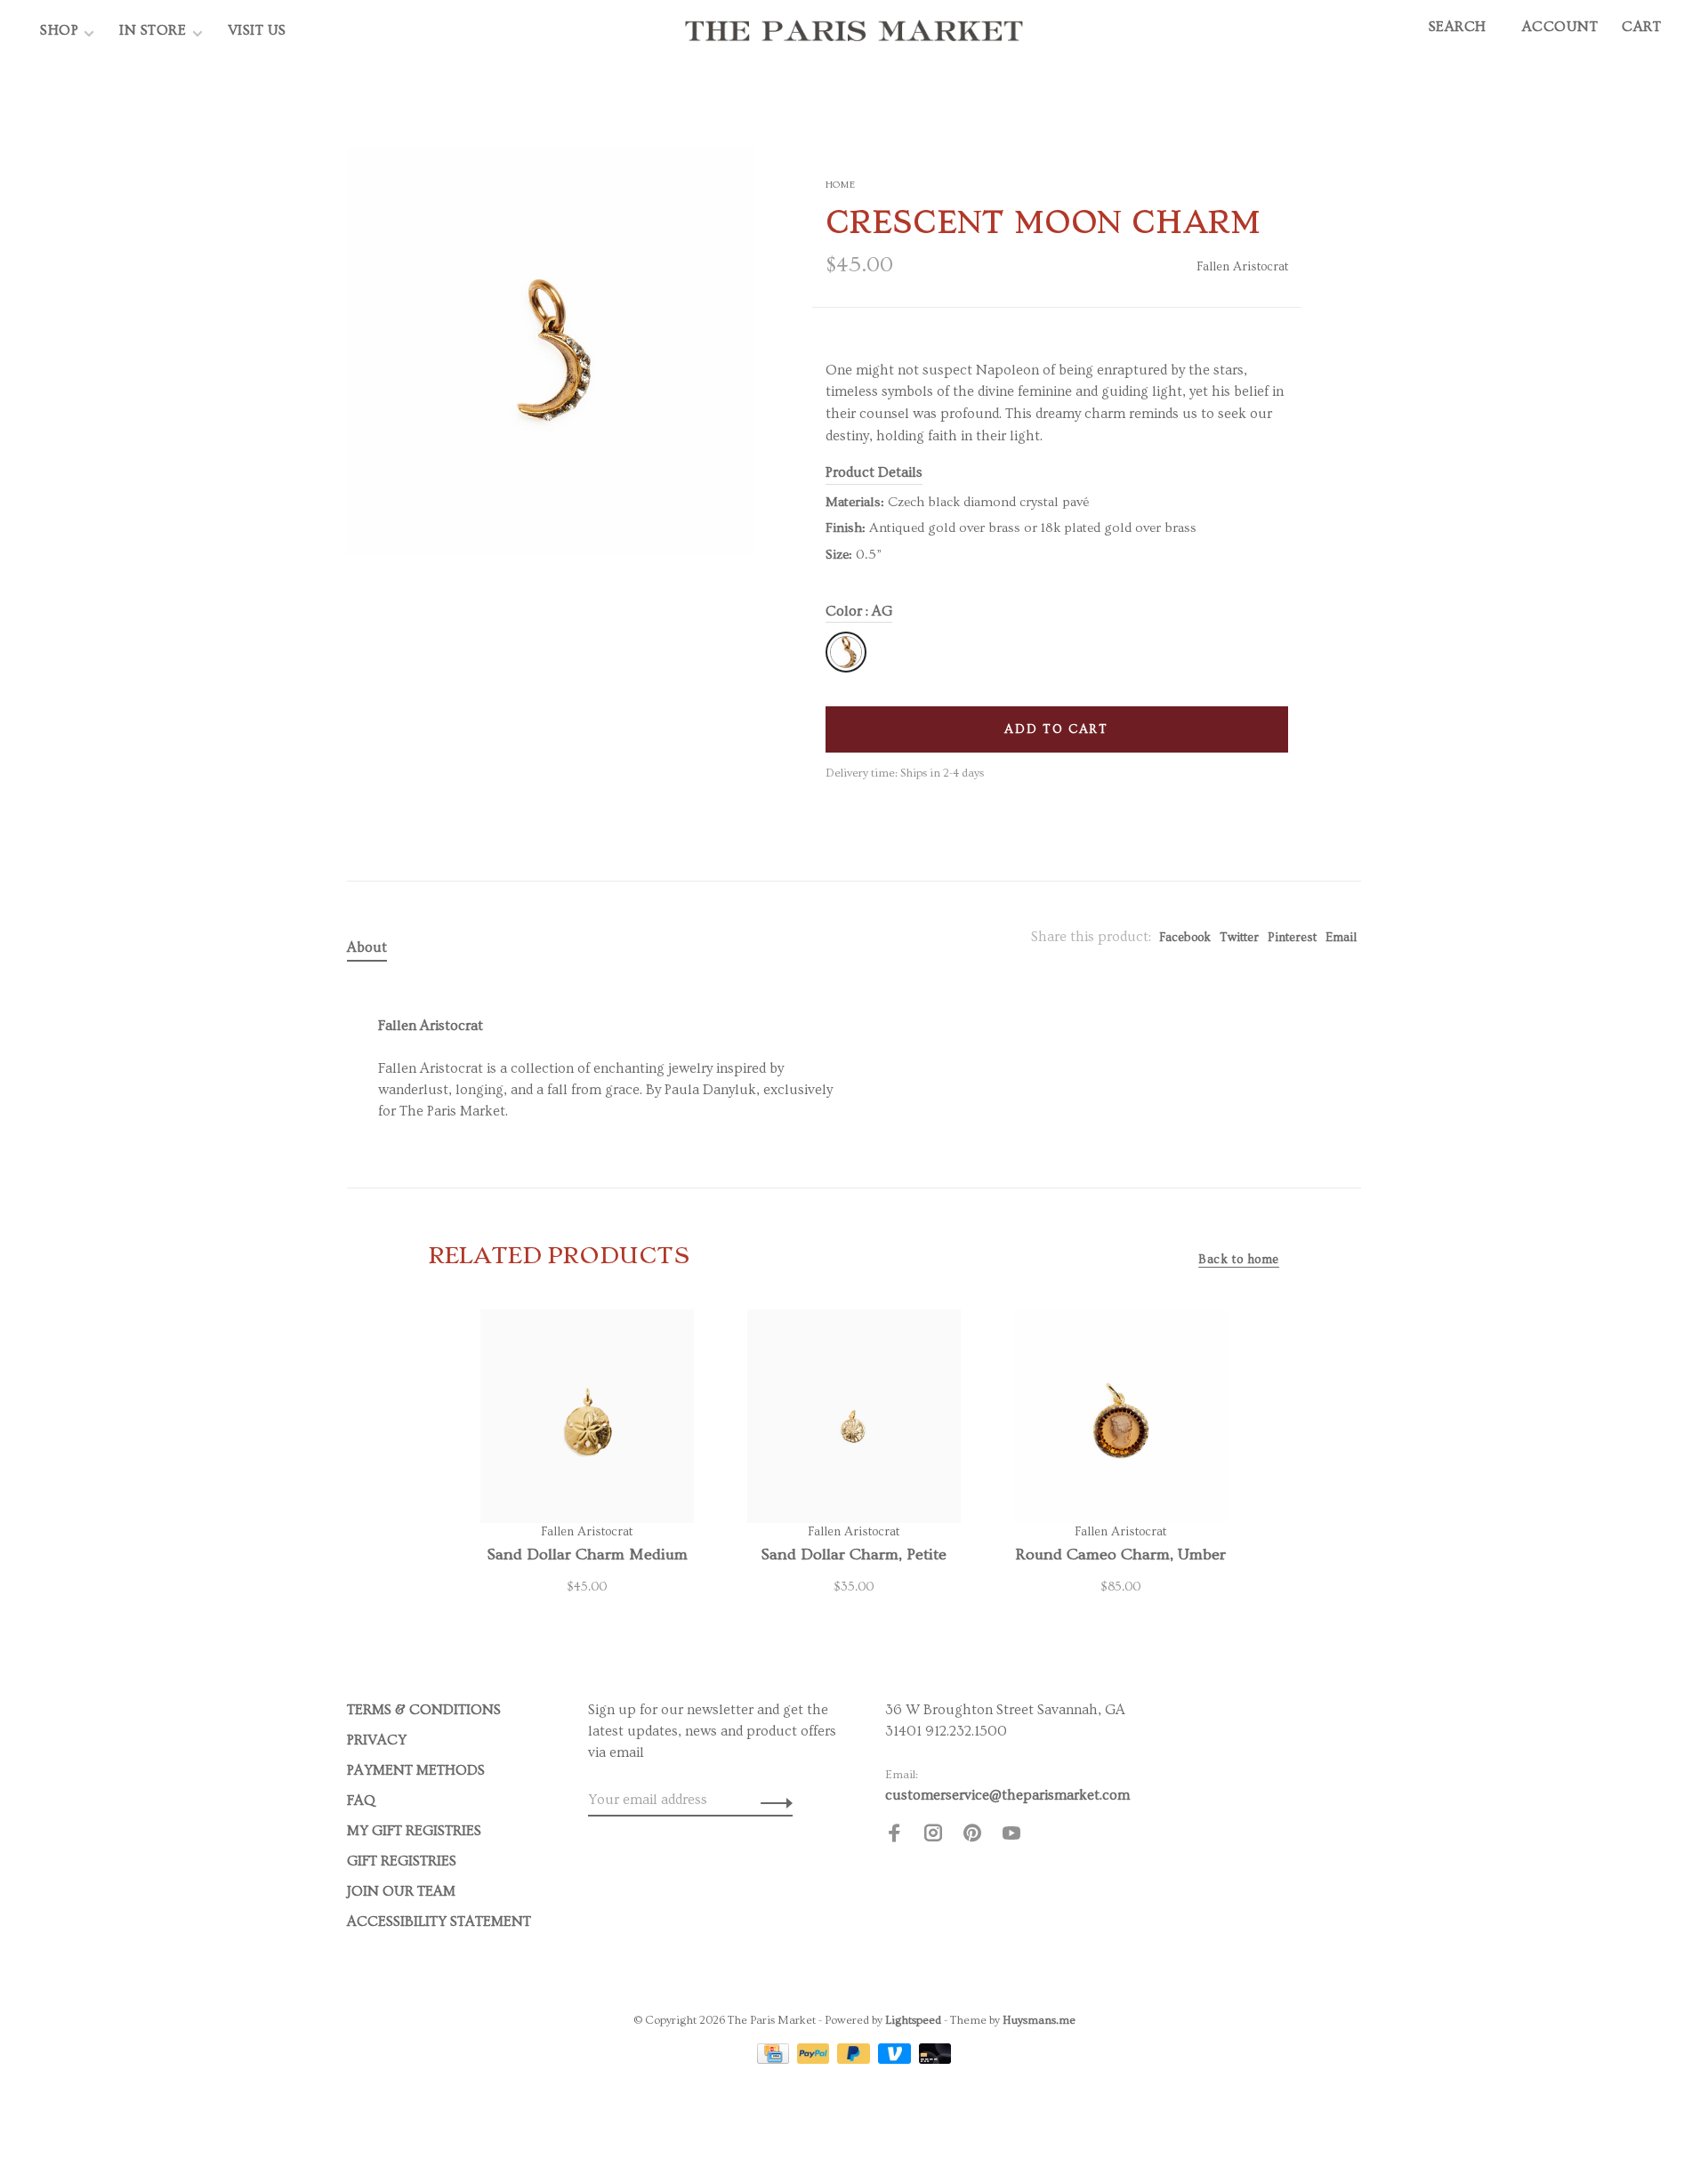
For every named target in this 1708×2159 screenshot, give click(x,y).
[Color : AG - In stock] (846, 652)
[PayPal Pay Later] (855, 2059)
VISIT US (257, 30)
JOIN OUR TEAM (401, 1891)
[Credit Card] (775, 2059)
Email (1341, 938)
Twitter (1239, 938)
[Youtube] (1011, 1836)
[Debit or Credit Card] (935, 2059)
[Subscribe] (772, 1800)
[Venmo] (896, 2059)
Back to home (1239, 1260)
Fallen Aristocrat (1242, 267)
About (367, 947)
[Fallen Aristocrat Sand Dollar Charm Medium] (587, 1416)
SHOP (59, 30)
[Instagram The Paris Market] (933, 1836)
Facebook (1185, 938)
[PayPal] (815, 2059)
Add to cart (1056, 729)
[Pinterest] (972, 1836)
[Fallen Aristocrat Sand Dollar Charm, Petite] (854, 1416)
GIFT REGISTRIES (402, 1861)
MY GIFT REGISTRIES (414, 1831)
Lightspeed (913, 2020)
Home (841, 185)
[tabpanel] (551, 351)
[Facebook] (894, 1836)
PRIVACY (377, 1740)
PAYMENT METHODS (416, 1770)
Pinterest (1292, 938)
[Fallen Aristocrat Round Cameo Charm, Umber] (1121, 1416)
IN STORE (155, 30)
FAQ (361, 1801)
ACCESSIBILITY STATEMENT (439, 1921)
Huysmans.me (1039, 2020)
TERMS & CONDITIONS (424, 1710)
